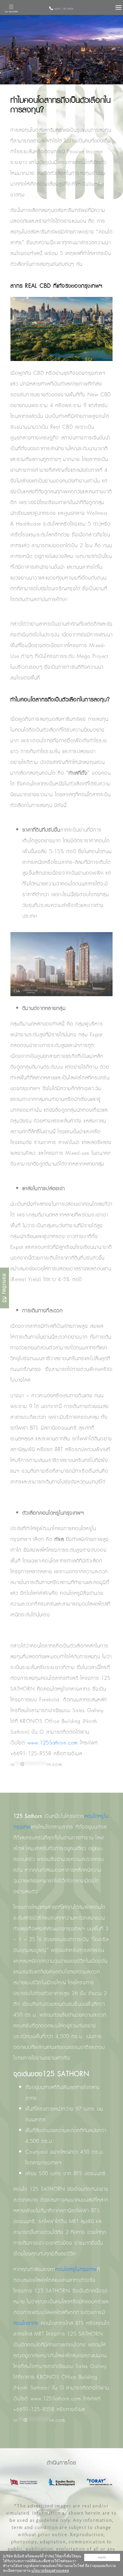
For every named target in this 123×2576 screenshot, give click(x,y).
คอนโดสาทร (26, 2323)
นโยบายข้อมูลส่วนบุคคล (50, 2571)
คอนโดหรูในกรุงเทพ (76, 2269)
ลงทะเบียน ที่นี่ (4, 1288)
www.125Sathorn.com (53, 1743)
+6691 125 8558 (63, 9)
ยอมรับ (102, 2557)
